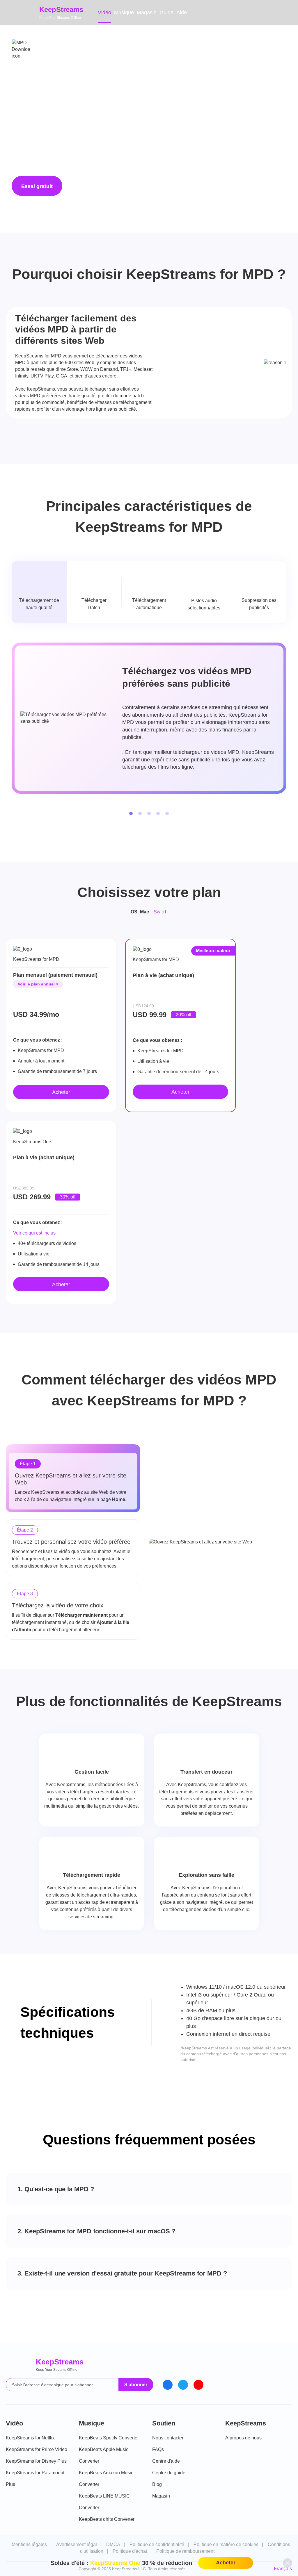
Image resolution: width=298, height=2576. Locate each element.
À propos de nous (243, 2438)
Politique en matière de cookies (226, 2544)
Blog (157, 2484)
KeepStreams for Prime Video (37, 2449)
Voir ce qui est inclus (34, 1233)
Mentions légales (29, 2544)
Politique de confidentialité (157, 2544)
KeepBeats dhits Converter (107, 2519)
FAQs (158, 2449)
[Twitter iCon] (183, 2385)
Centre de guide (169, 2473)
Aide (182, 12)
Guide (166, 12)
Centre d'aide (166, 2461)
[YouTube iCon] (198, 2385)
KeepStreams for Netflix (30, 2438)
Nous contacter (168, 2438)
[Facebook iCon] (168, 2385)
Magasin (147, 12)
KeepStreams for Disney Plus (36, 2461)
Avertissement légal (77, 2544)
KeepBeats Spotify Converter (109, 2438)
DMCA (113, 2544)
